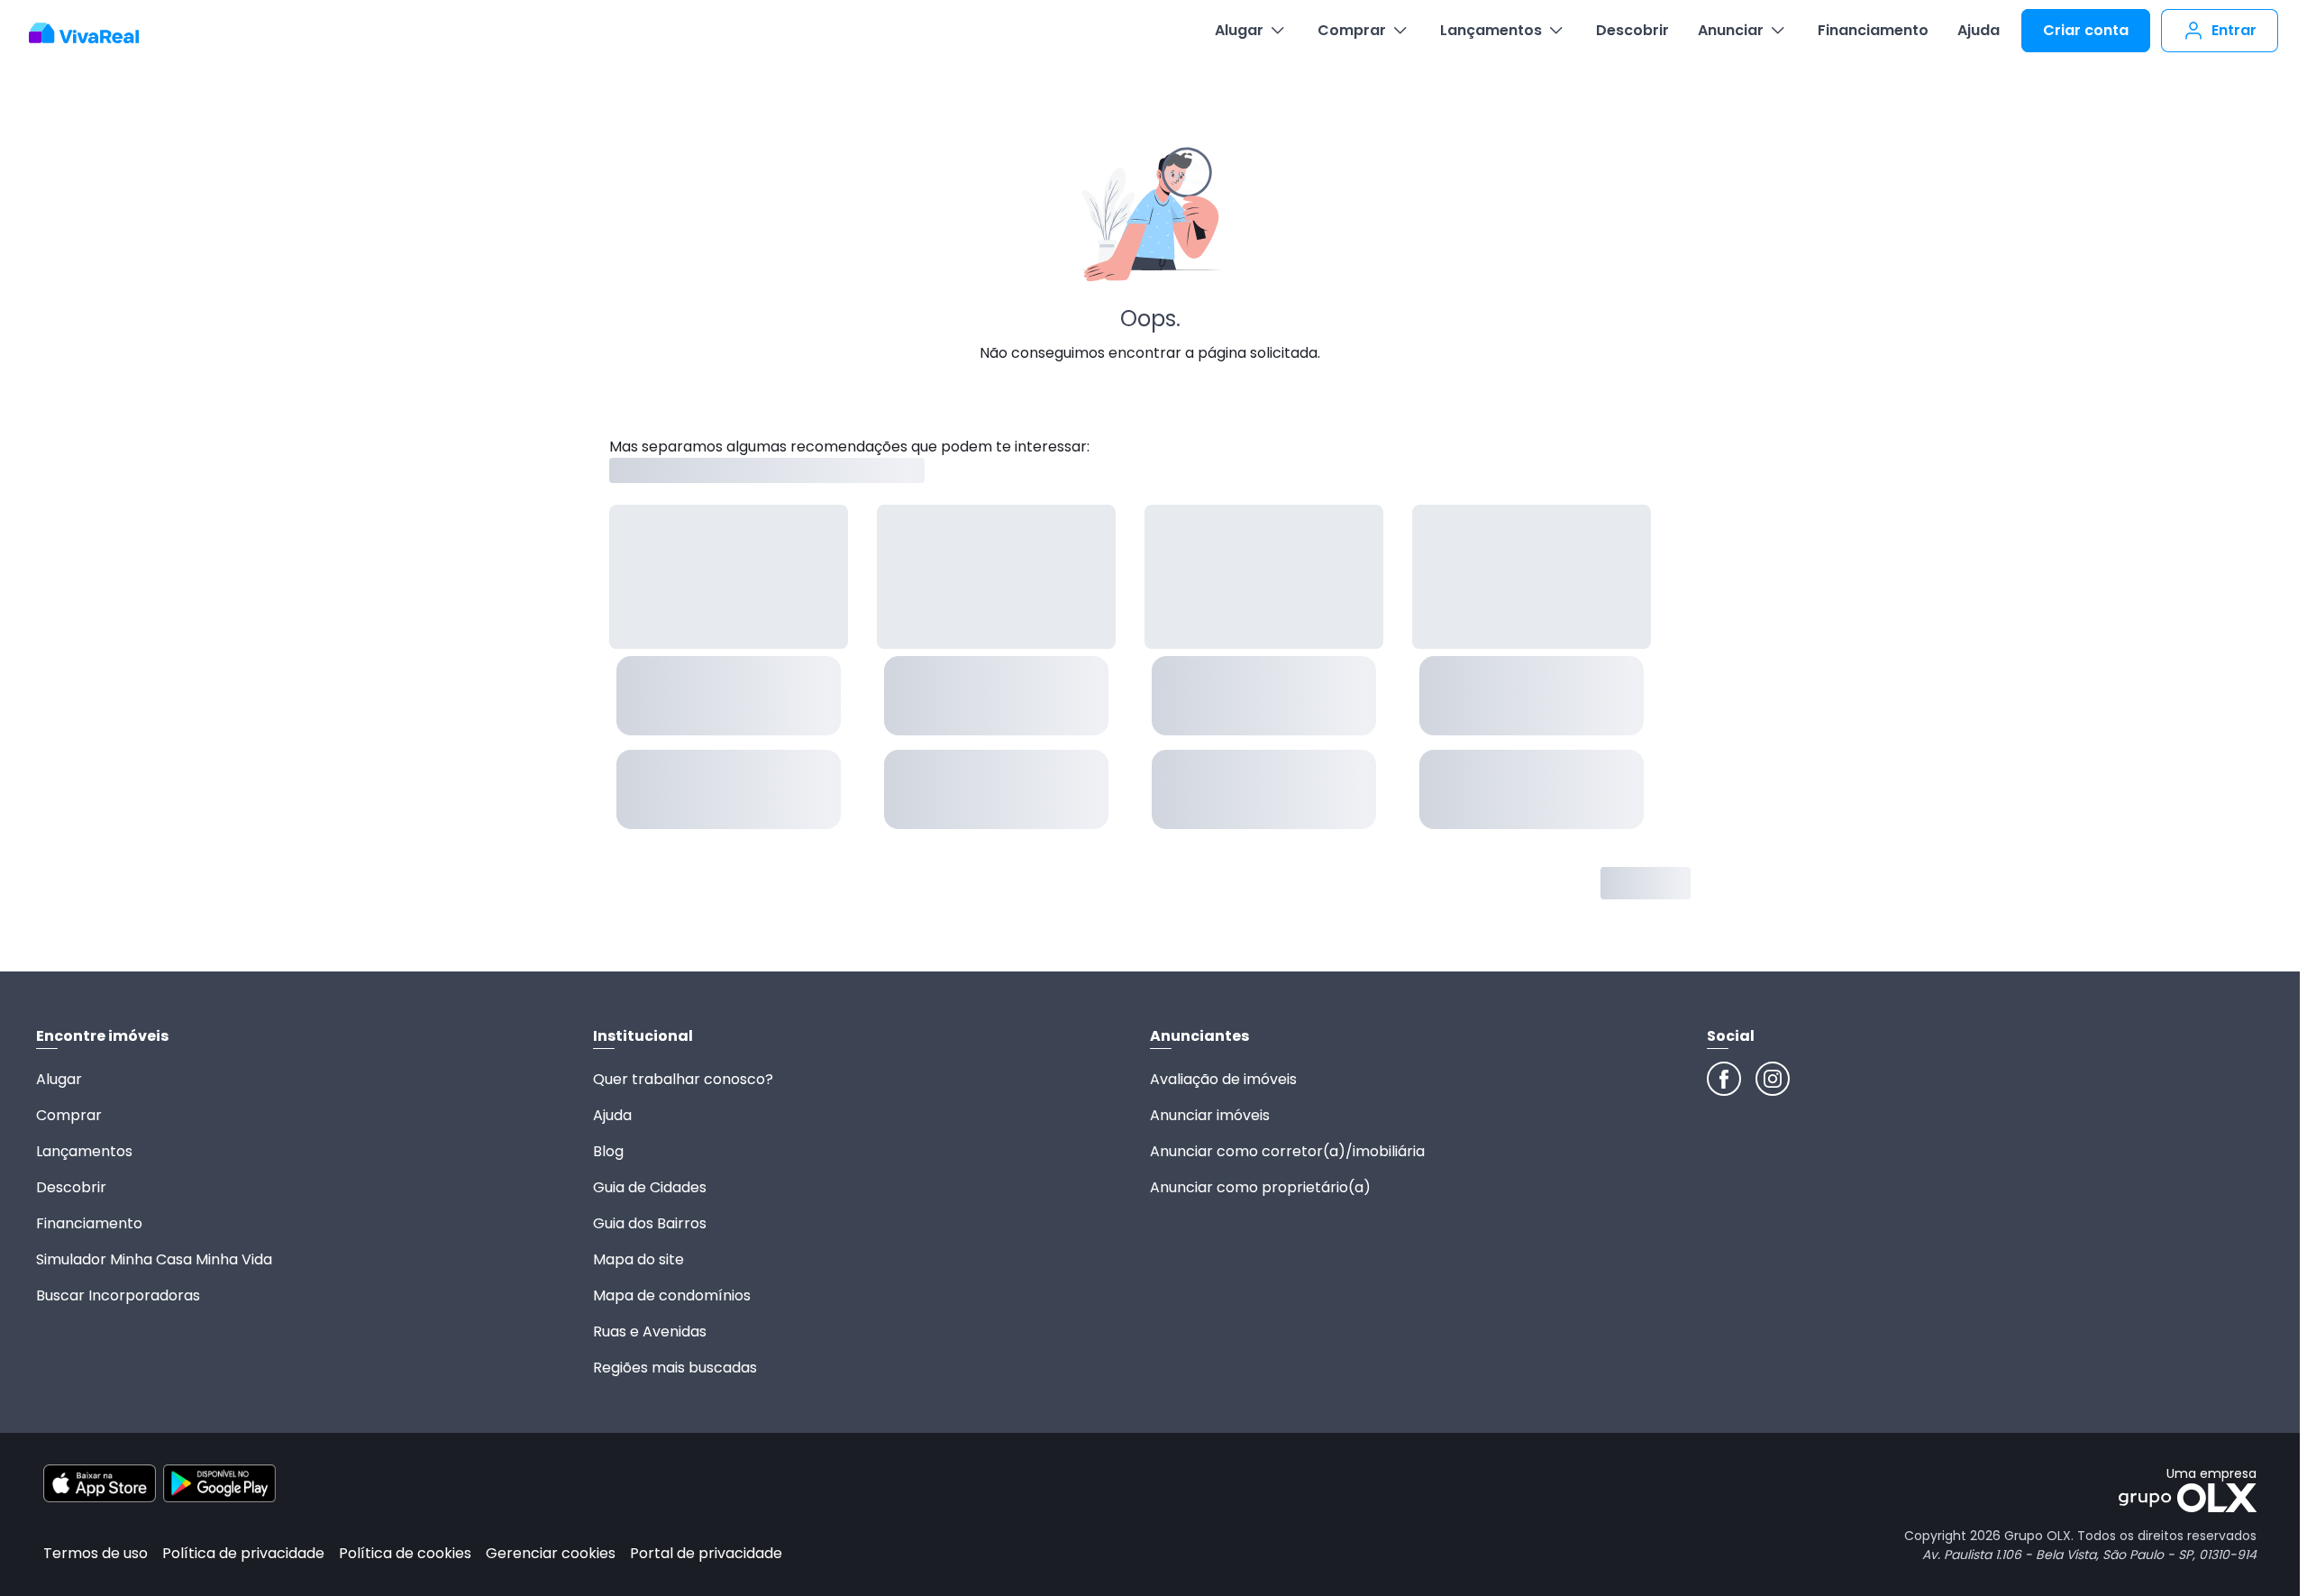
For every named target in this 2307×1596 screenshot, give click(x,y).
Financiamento (1873, 30)
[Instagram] (1773, 1079)
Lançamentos (1491, 30)
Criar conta (2086, 30)
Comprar (1352, 30)
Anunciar (1731, 30)
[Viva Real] (93, 33)
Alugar (1239, 30)
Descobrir (1632, 30)
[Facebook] (1724, 1079)
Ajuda (1979, 30)
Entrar (2234, 30)
